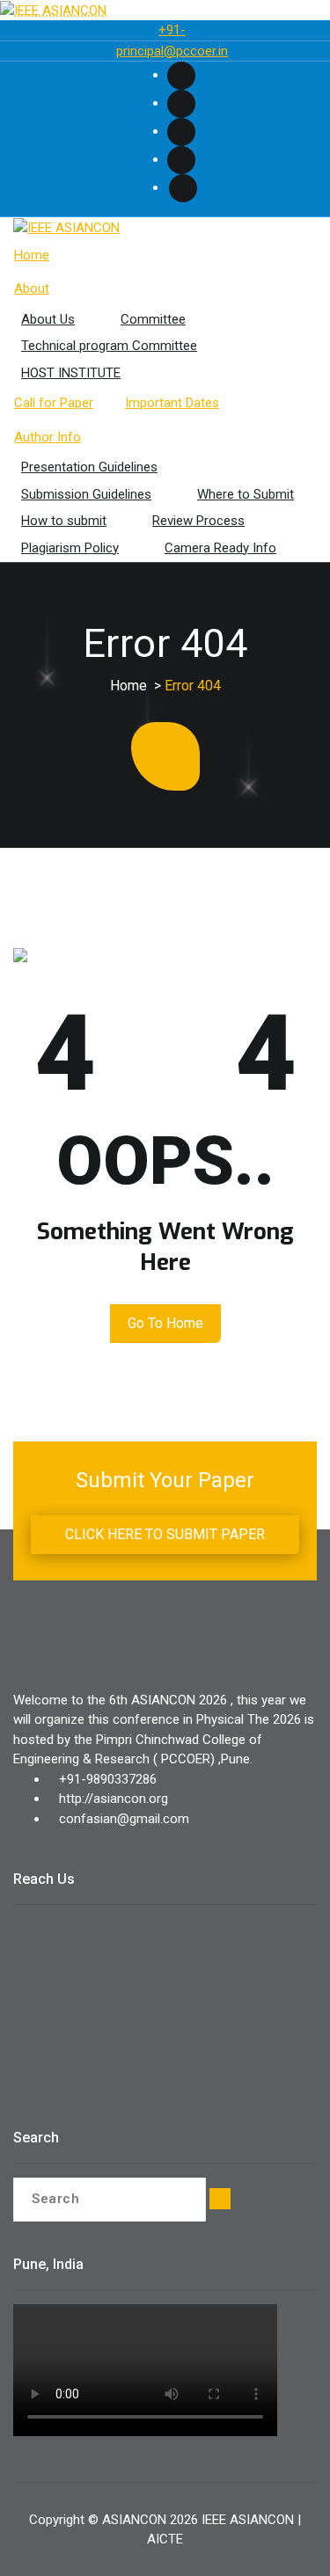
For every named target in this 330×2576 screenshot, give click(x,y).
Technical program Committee (109, 346)
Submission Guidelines (86, 494)
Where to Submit (246, 494)
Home (32, 255)
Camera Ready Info (220, 548)
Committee (153, 319)
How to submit (64, 521)
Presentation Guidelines (89, 467)
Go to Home (165, 1323)
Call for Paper (54, 403)
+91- (172, 30)
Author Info (48, 437)
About (32, 288)
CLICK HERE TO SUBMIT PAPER (165, 1534)
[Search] (220, 2199)
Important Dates (172, 403)
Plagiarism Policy (70, 548)
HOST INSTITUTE (71, 373)
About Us (48, 319)
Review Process (198, 521)
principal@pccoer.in (172, 51)
